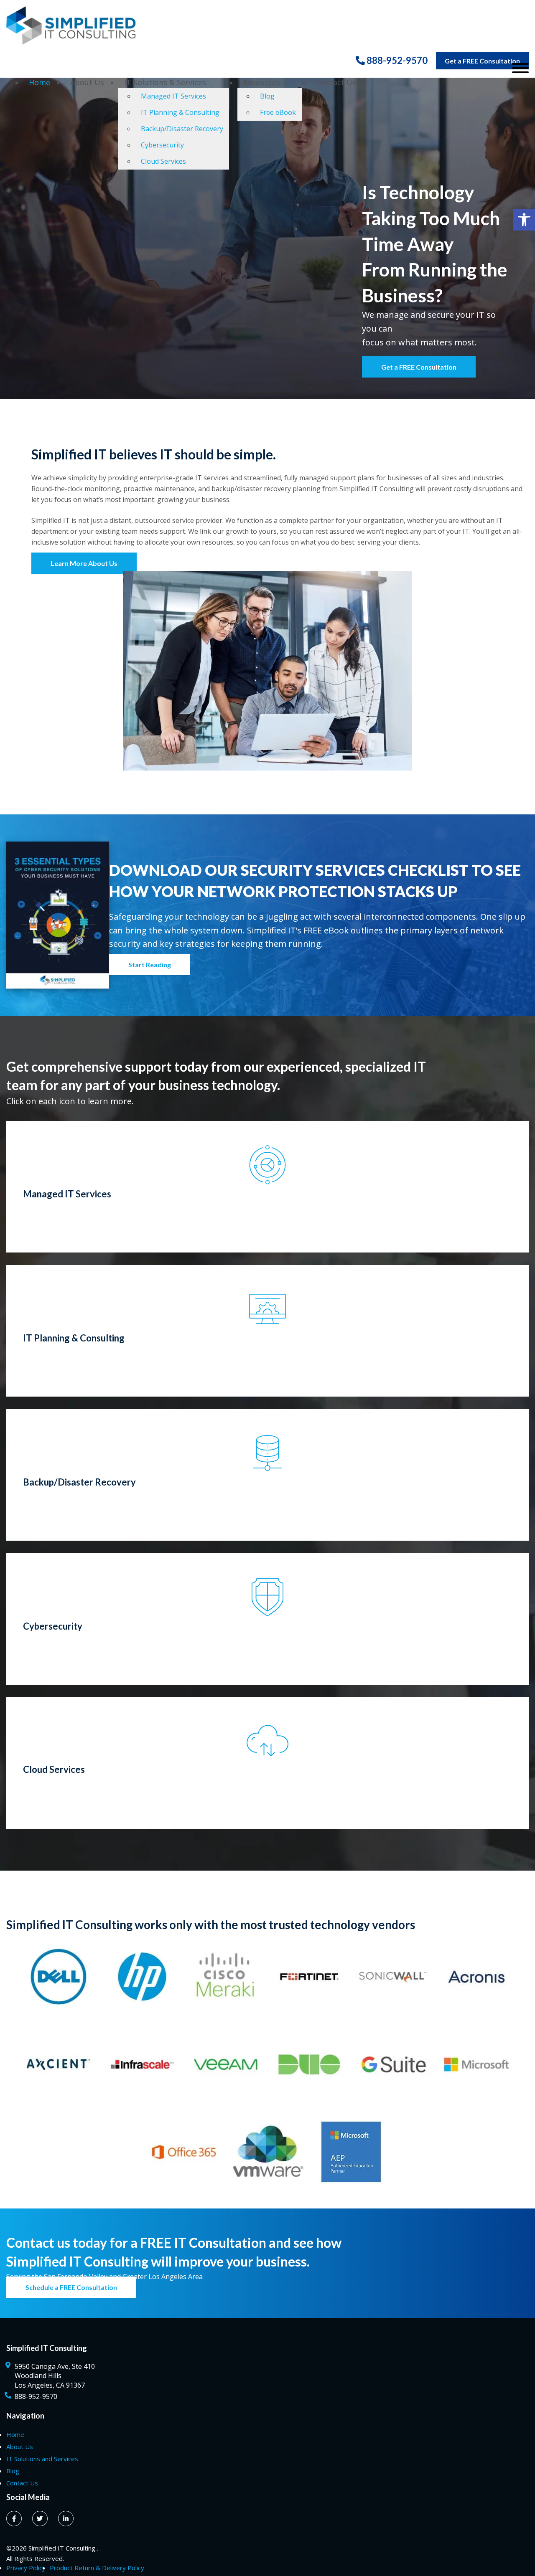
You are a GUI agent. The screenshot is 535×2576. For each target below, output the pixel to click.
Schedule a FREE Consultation (71, 2287)
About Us (87, 82)
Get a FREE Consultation (482, 61)
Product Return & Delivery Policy (97, 2568)
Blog (267, 96)
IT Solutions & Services (165, 82)
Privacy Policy (26, 2568)
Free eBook (278, 112)
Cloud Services (163, 161)
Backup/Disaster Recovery (182, 129)
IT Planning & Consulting (180, 112)
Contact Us (336, 82)
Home (39, 82)
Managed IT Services (173, 96)
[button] (524, 220)
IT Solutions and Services (42, 2459)
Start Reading (150, 965)
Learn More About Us (84, 563)
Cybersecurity (162, 145)
